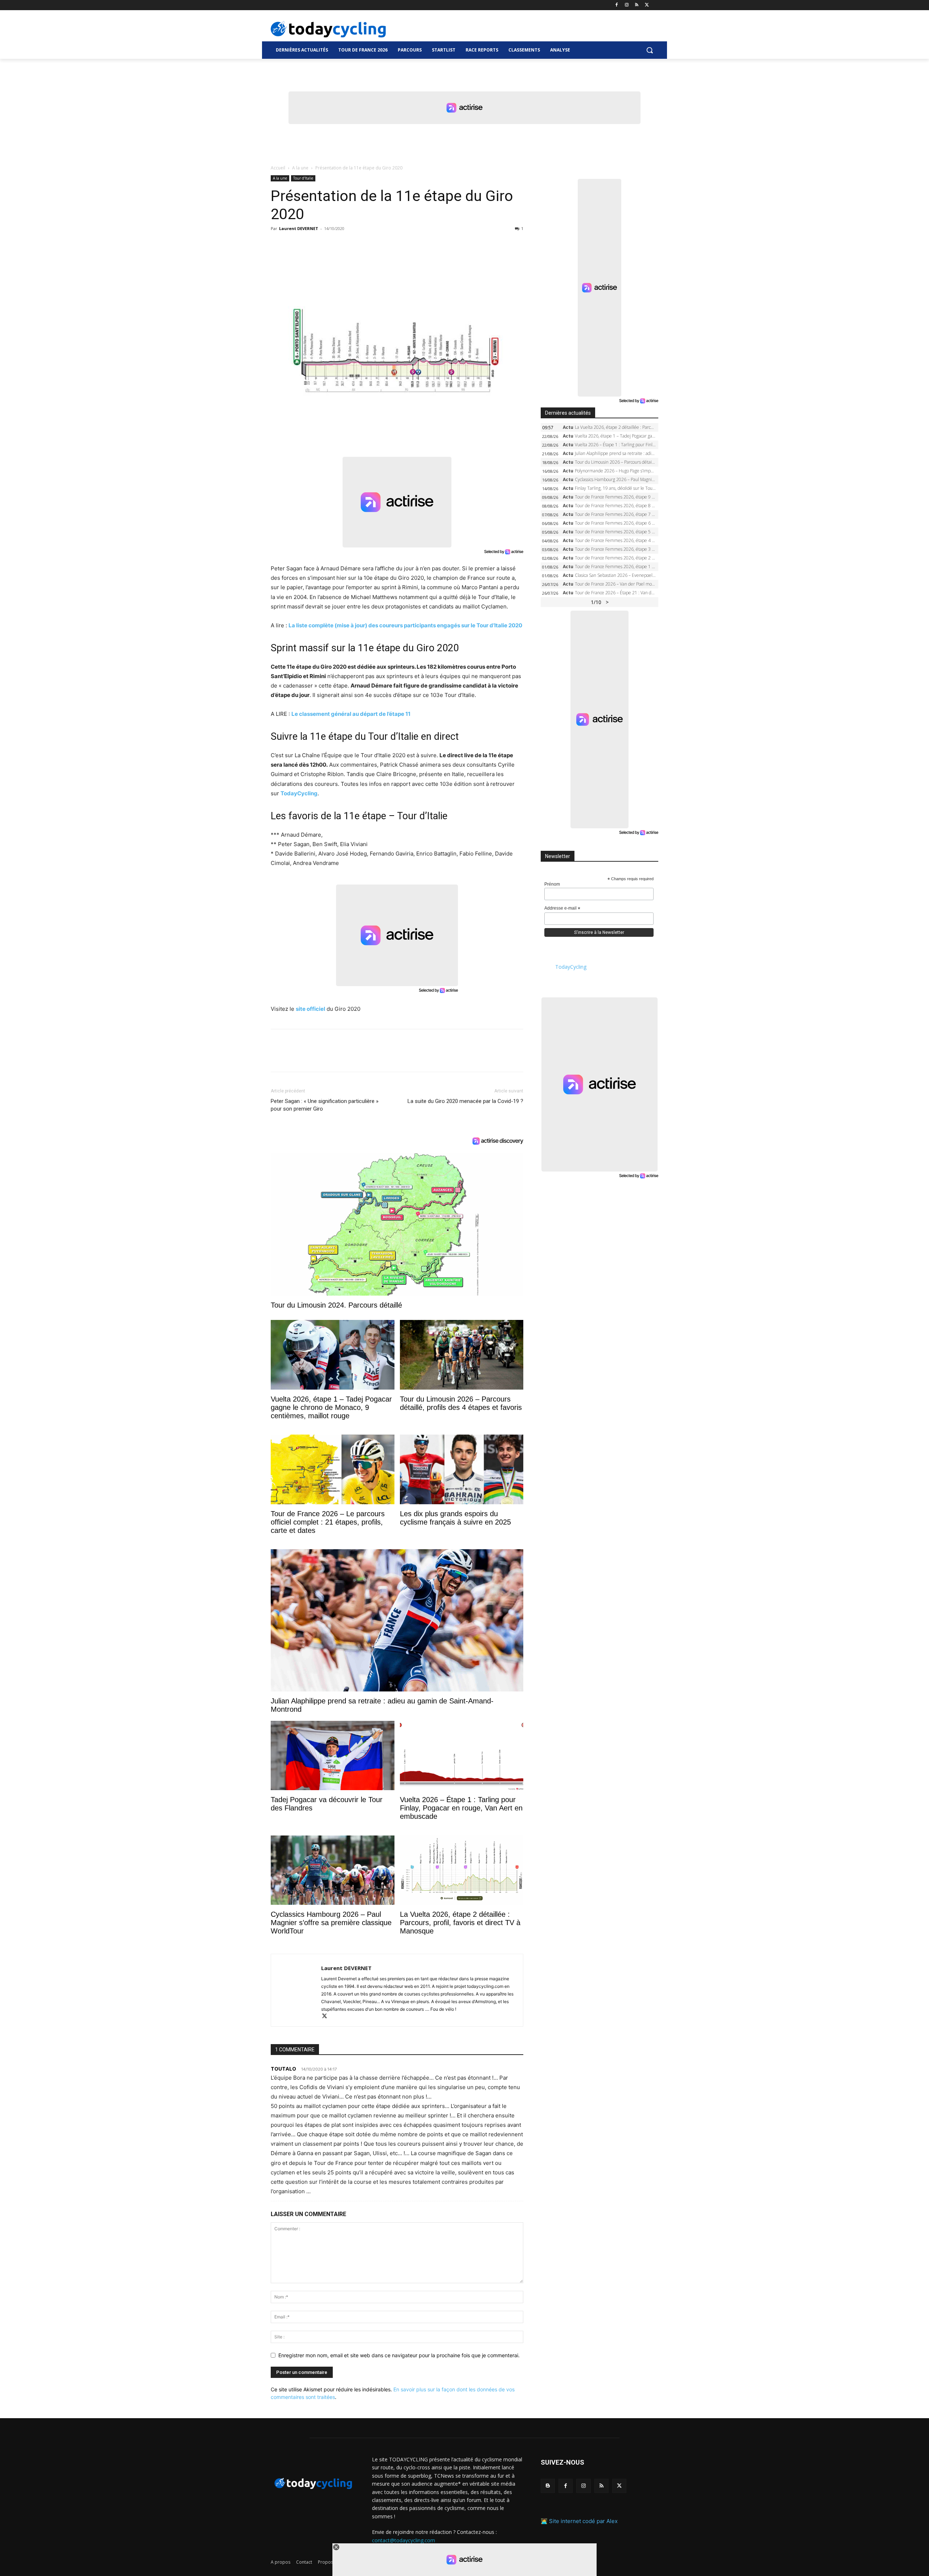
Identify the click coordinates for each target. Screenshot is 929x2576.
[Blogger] (548, 2486)
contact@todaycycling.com (404, 2540)
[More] (362, 245)
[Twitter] (647, 5)
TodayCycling (299, 793)
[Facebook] (617, 5)
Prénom (552, 884)
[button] (650, 50)
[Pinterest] (311, 245)
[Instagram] (627, 5)
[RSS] (637, 5)
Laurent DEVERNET (299, 228)
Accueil (278, 168)
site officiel (310, 1009)
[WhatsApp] (328, 245)
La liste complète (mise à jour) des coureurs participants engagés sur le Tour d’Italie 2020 (405, 625)
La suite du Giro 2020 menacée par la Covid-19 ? (465, 1101)
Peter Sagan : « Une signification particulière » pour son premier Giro (325, 1105)
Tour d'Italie (303, 178)
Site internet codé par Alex (583, 2521)
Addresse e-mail (562, 908)
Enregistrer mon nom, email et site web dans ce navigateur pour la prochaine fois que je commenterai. (399, 2355)
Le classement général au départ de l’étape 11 (351, 714)
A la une (300, 168)
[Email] (345, 245)
